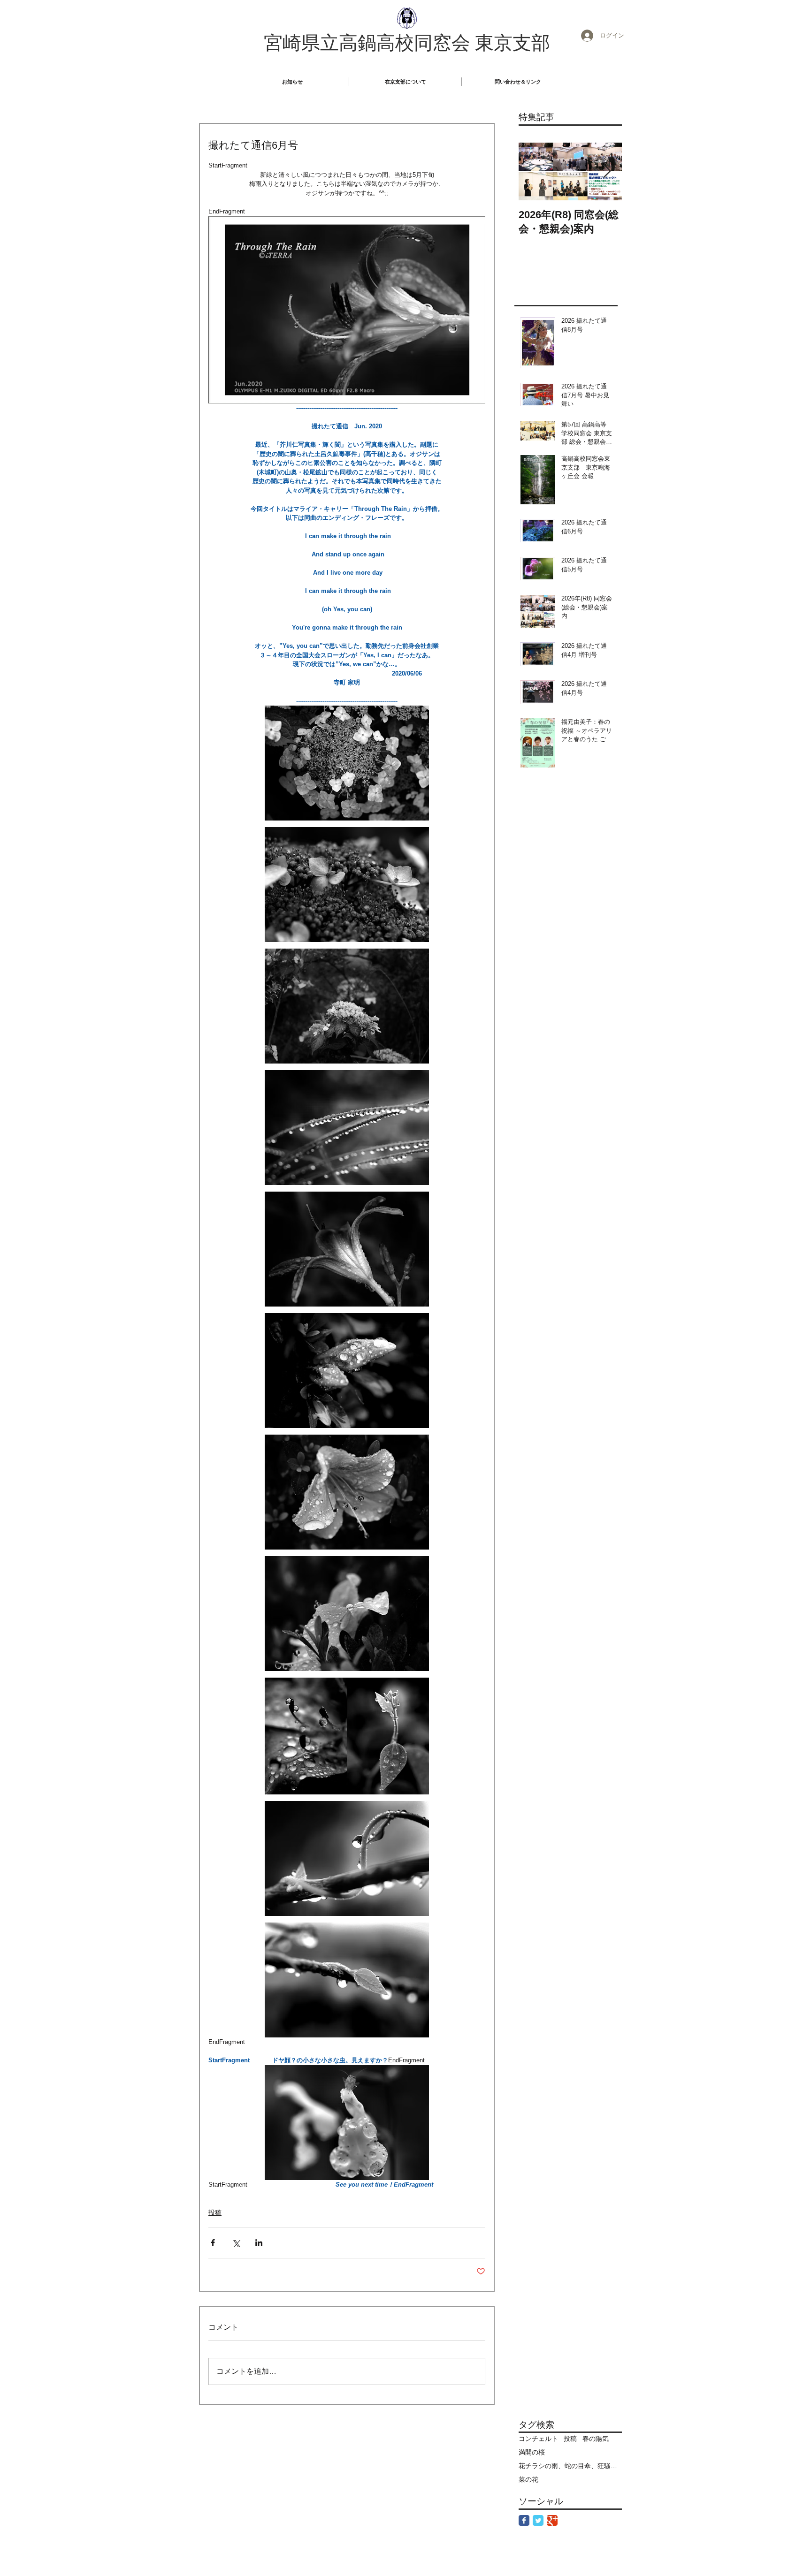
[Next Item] (607, 171)
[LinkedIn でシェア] (259, 2243)
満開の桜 (532, 2452)
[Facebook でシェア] (213, 2243)
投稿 (215, 2212)
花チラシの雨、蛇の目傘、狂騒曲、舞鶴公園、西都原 (570, 2466)
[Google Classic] (552, 2520)
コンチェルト (538, 2439)
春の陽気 (596, 2439)
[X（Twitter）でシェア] (236, 2243)
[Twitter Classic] (538, 2520)
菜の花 (528, 2479)
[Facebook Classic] (524, 2520)
